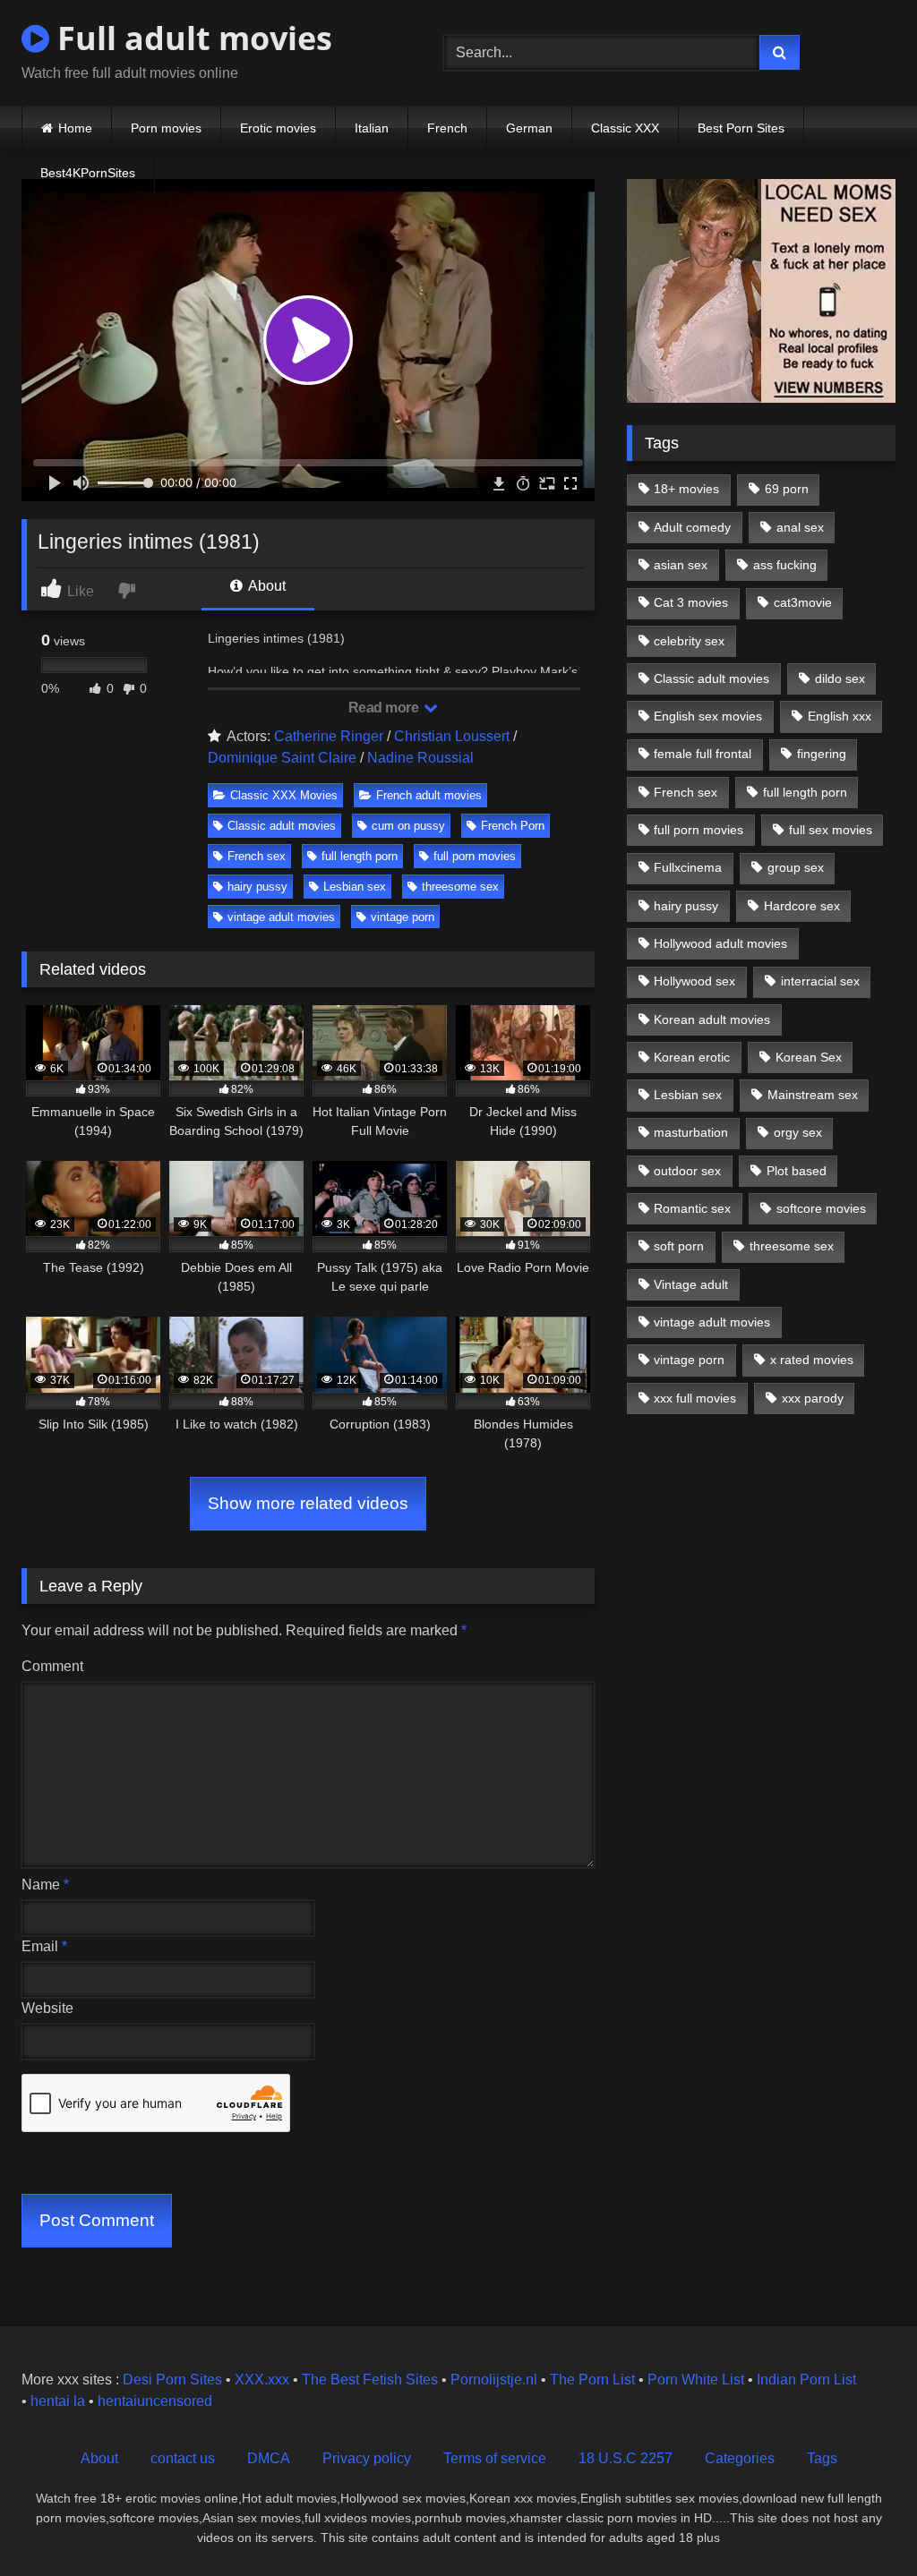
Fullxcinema (688, 867)
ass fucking (785, 565)
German (529, 128)
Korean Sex (809, 1057)
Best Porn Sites (741, 128)
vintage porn (403, 917)
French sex (257, 856)
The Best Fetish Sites (370, 2380)
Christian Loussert (452, 736)
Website (47, 2008)
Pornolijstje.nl (494, 2380)
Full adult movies (191, 38)
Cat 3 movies (691, 602)
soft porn (679, 1246)
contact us (183, 2458)
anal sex (800, 527)
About (266, 586)
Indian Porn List (806, 2380)
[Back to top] (861, 2523)
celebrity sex (689, 641)
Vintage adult (691, 1284)
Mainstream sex (813, 1095)
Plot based (797, 1171)
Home (75, 128)
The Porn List (592, 2380)
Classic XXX (625, 128)
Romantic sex (692, 1208)
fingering (822, 754)
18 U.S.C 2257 (626, 2458)
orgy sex (798, 1132)
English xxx (840, 716)
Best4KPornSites (88, 173)
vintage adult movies (281, 917)
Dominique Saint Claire (282, 758)
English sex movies (708, 716)
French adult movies (429, 795)
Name (45, 1885)
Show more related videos (308, 1503)
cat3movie (803, 602)
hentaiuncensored (155, 2401)
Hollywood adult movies (720, 943)
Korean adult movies (712, 1019)
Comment (52, 1666)
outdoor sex (687, 1171)
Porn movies (166, 128)
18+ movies (686, 489)
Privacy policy (367, 2458)
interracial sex (820, 981)
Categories (740, 2458)
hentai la (58, 2401)
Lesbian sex (355, 887)
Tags (822, 2458)
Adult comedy (692, 527)
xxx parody (813, 1398)
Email (44, 1946)
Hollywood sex (694, 981)
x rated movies (812, 1360)
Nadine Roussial (420, 758)
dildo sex (840, 678)
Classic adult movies (282, 826)
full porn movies (475, 856)
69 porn (787, 489)
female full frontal (703, 754)
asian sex (681, 565)
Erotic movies (278, 128)
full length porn (360, 856)
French (447, 128)
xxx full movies (695, 1398)
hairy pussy (257, 887)
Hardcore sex (802, 906)
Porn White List (696, 2380)
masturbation (691, 1132)
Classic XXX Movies (284, 795)
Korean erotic (692, 1057)
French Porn (513, 826)
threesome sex (460, 887)
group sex (796, 867)
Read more (385, 708)
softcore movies (821, 1208)
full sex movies (831, 830)
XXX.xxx (262, 2380)
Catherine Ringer (329, 736)
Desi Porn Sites (172, 2380)
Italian (372, 128)
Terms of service (495, 2458)
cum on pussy (408, 826)
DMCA (269, 2458)
